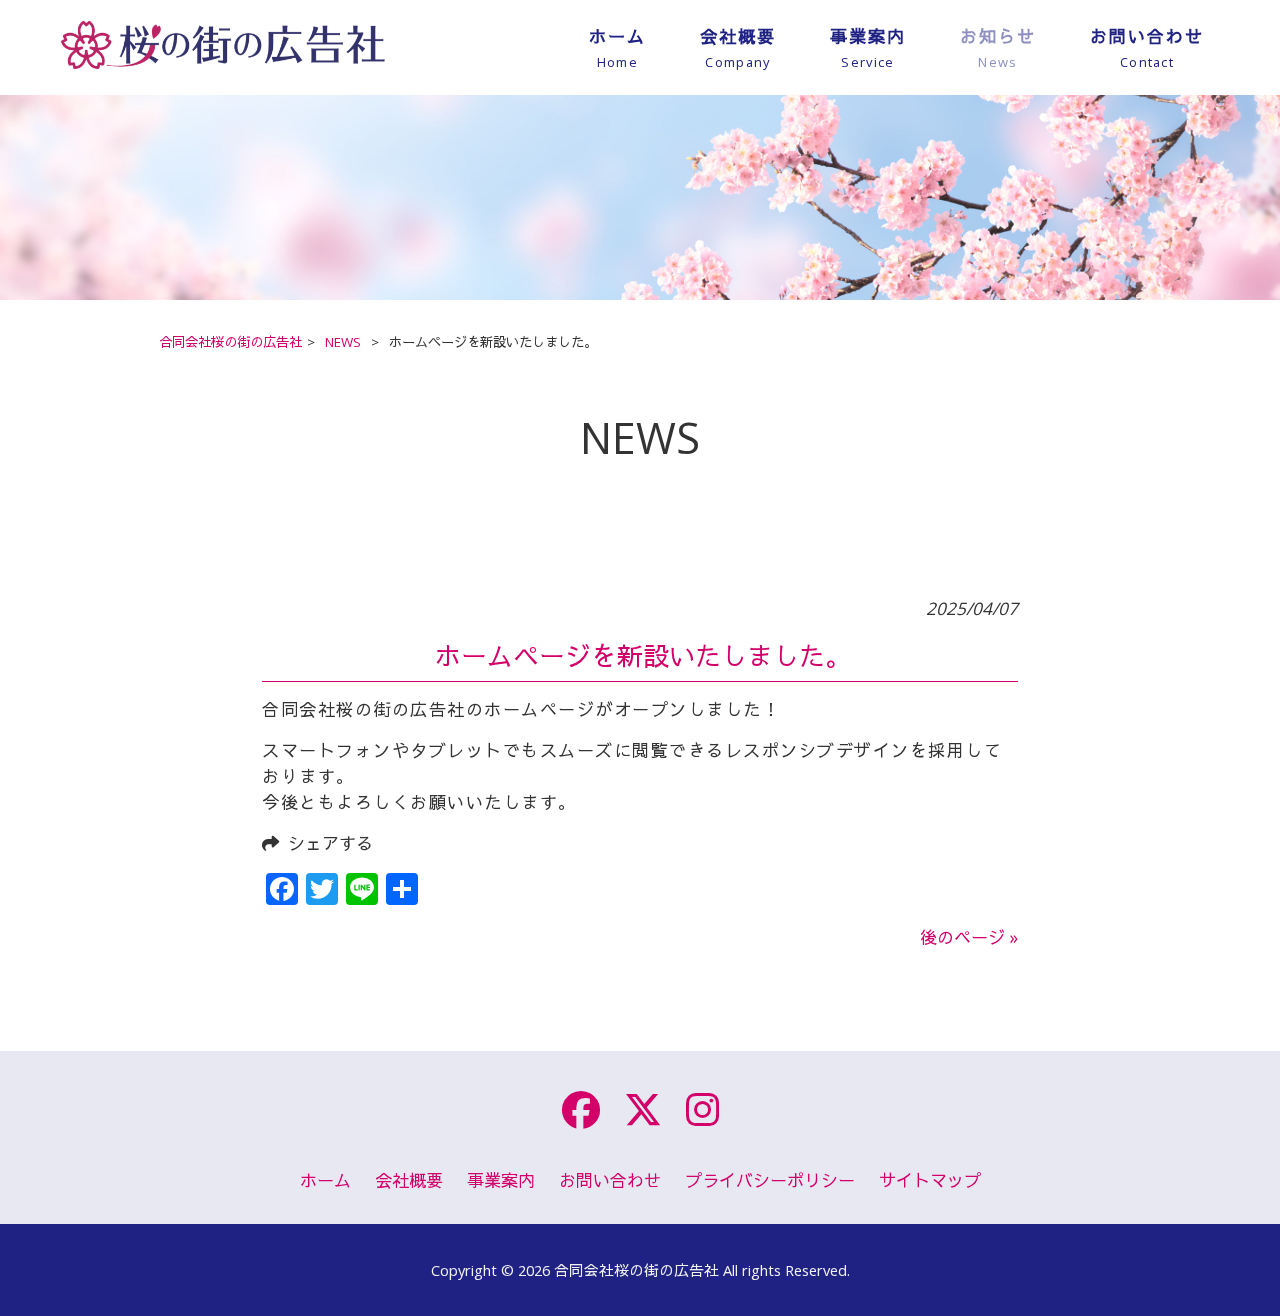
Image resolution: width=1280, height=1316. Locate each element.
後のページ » (969, 937)
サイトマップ (930, 1180)
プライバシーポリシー (770, 1180)
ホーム (325, 1180)
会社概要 (409, 1180)
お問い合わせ (610, 1180)
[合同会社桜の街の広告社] (307, 72)
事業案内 (501, 1180)
